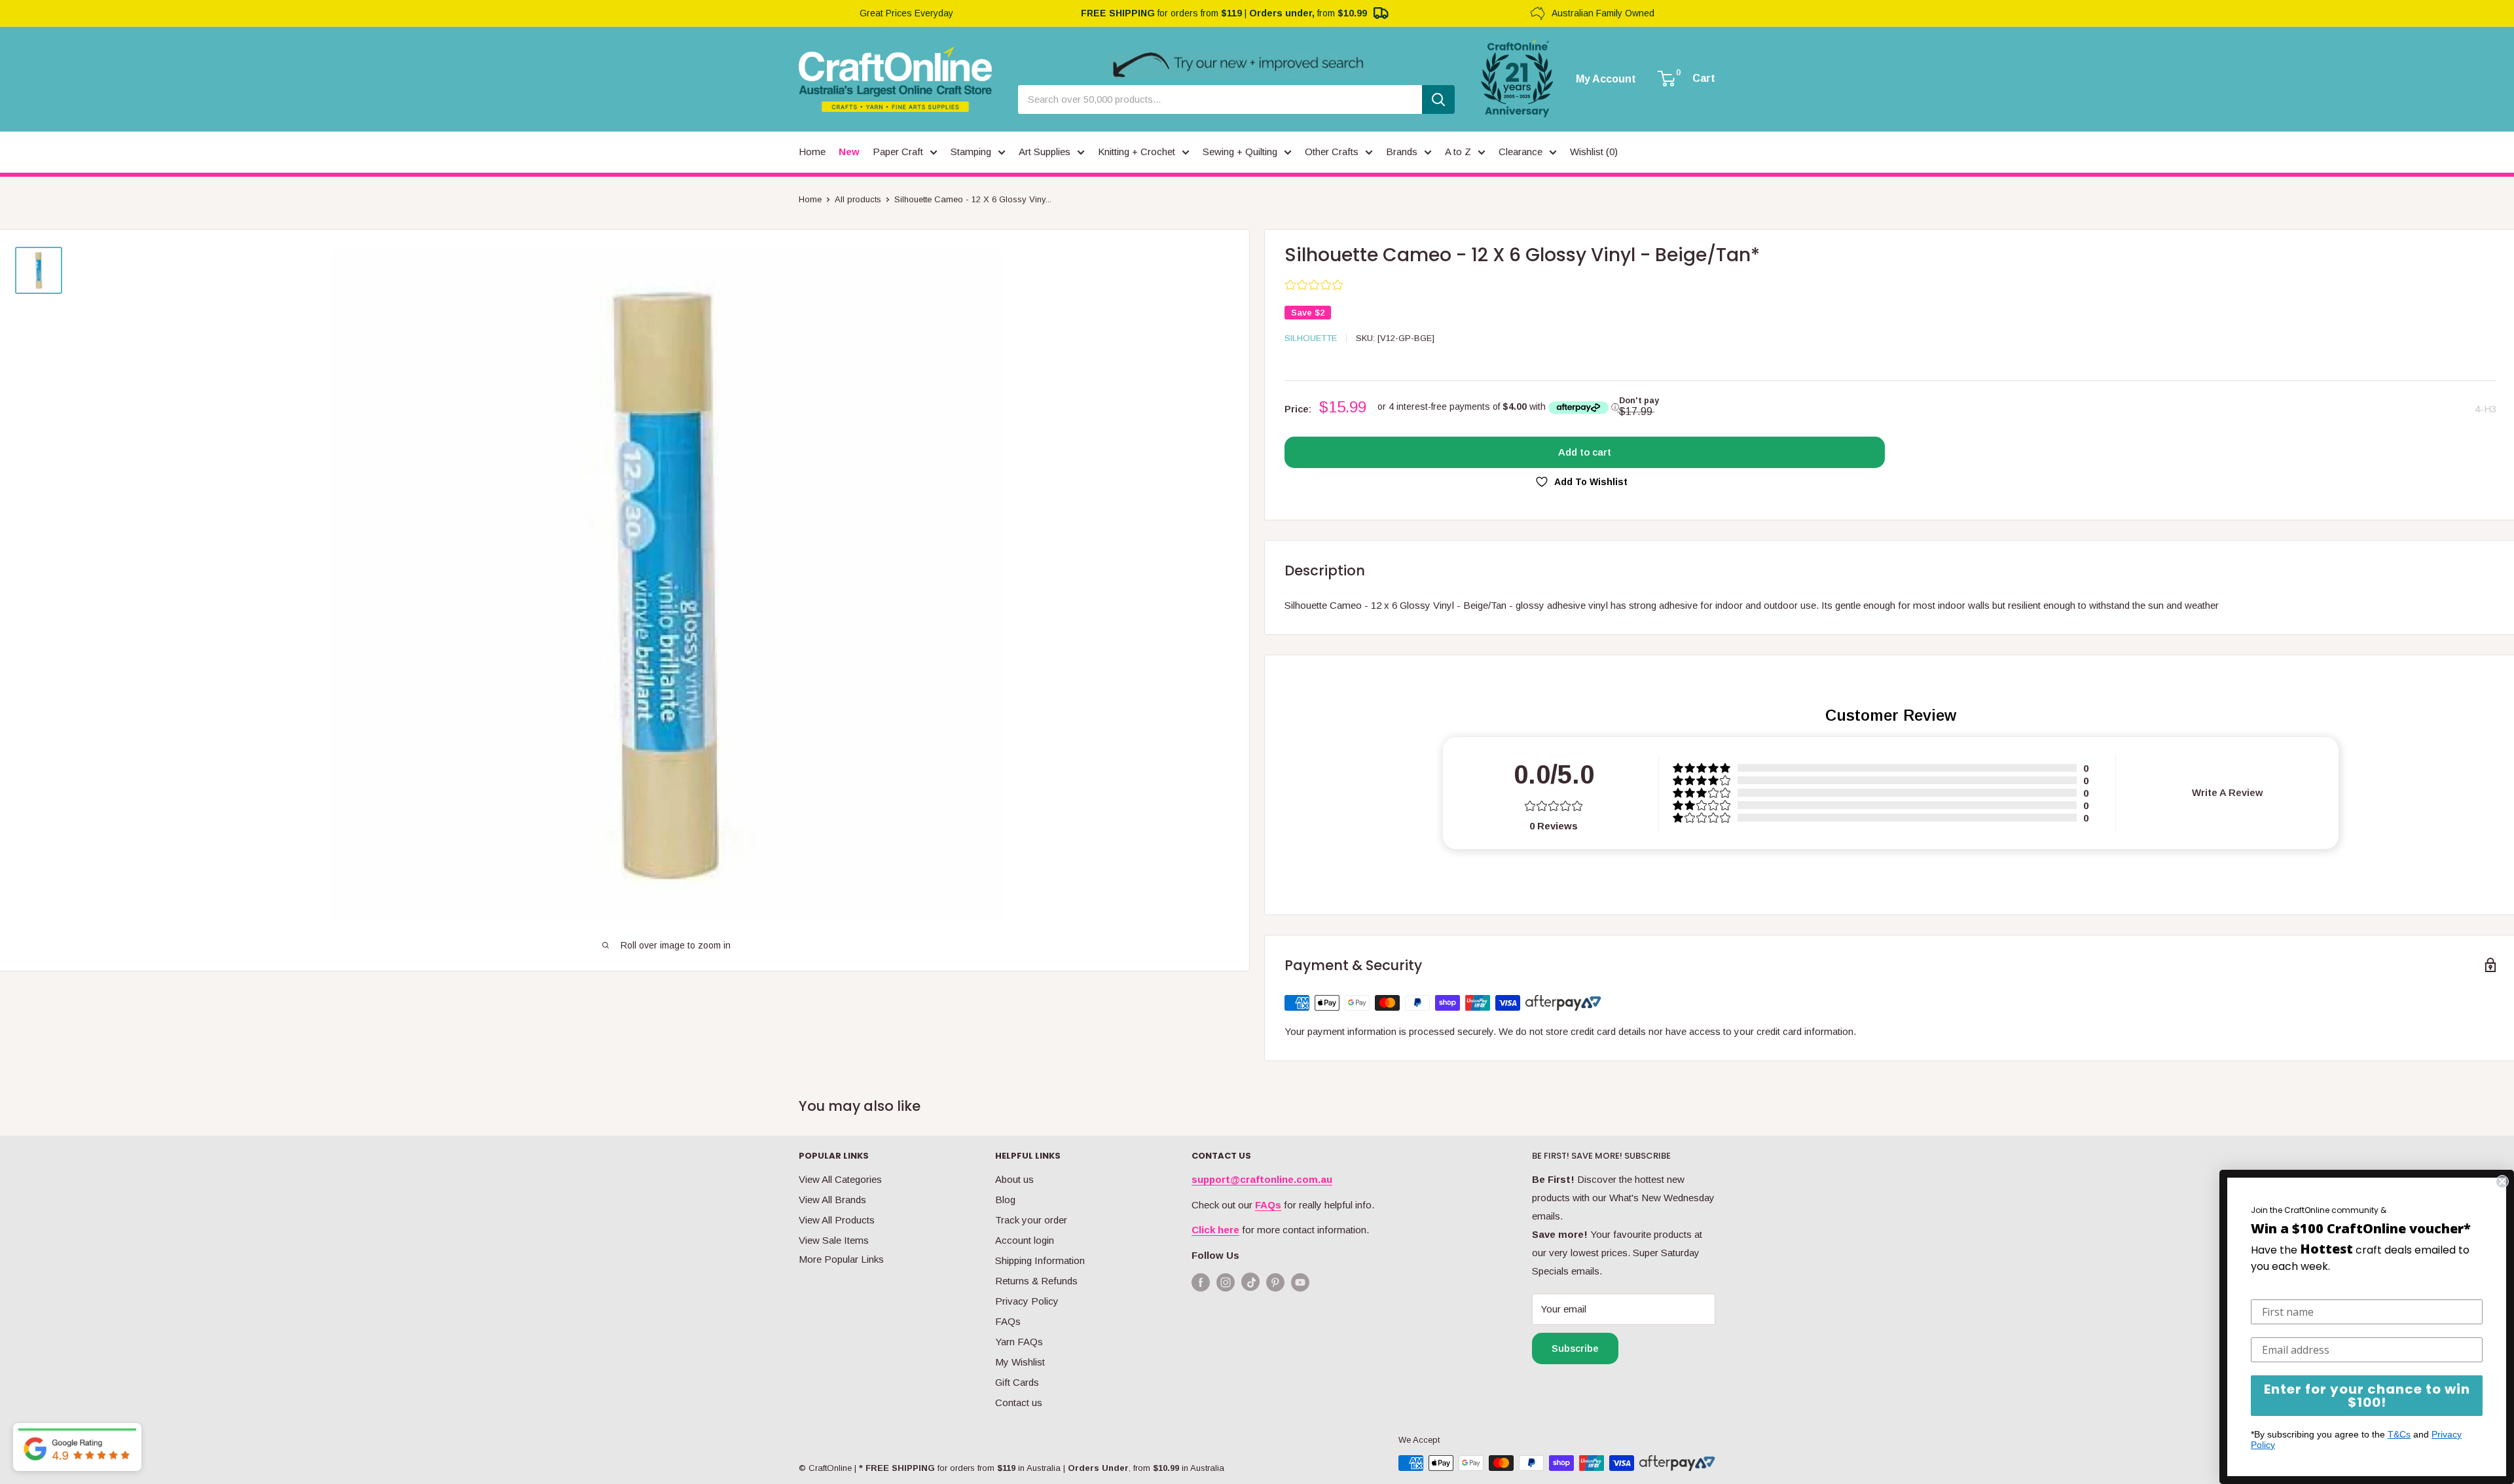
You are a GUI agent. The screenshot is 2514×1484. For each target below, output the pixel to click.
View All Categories (840, 1179)
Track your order (1031, 1220)
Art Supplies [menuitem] (1045, 152)
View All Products (837, 1220)
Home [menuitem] (812, 152)
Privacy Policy (1027, 1301)
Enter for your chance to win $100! (2367, 1396)
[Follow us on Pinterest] (1275, 1282)
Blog (1005, 1200)
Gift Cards (1017, 1382)
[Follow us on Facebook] (1201, 1282)
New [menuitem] (849, 152)
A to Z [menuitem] (1458, 152)
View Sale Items (834, 1240)
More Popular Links (841, 1259)
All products (858, 199)
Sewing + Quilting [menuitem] (1240, 152)
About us (1014, 1179)
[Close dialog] (2502, 1182)
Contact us (1019, 1403)
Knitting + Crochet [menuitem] (1137, 152)
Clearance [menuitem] (1521, 152)
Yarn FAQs (1019, 1342)
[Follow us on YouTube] (1300, 1282)
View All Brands (832, 1200)
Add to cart (1585, 452)
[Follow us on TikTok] (1250, 1285)
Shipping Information (1040, 1260)
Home (810, 199)
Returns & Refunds (1036, 1281)
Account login (1025, 1240)
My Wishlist (1020, 1362)
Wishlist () (1594, 152)
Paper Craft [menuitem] (898, 152)
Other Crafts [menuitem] (1332, 152)
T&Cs (2399, 1434)
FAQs (1008, 1321)
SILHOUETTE (1311, 338)
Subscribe (1575, 1348)
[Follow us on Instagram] (1226, 1282)
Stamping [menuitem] (971, 152)
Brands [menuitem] (1402, 152)
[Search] (1438, 100)
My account (1606, 79)
